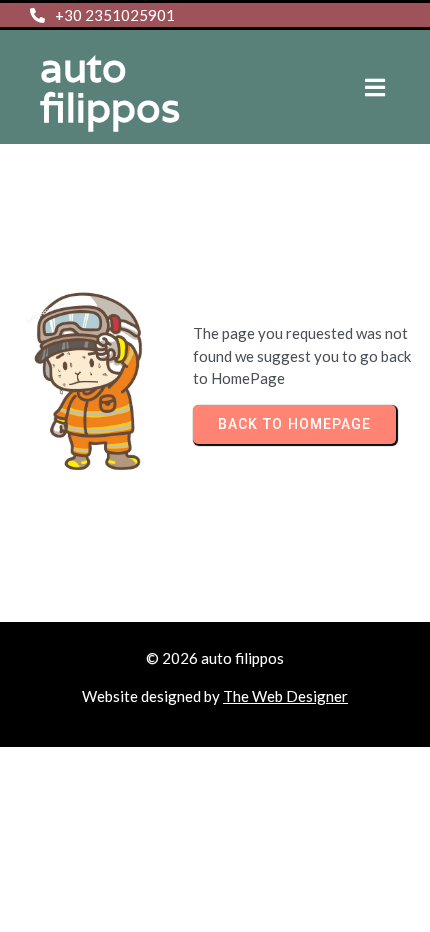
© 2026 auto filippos (215, 658)
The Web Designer (285, 696)
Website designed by (152, 696)
